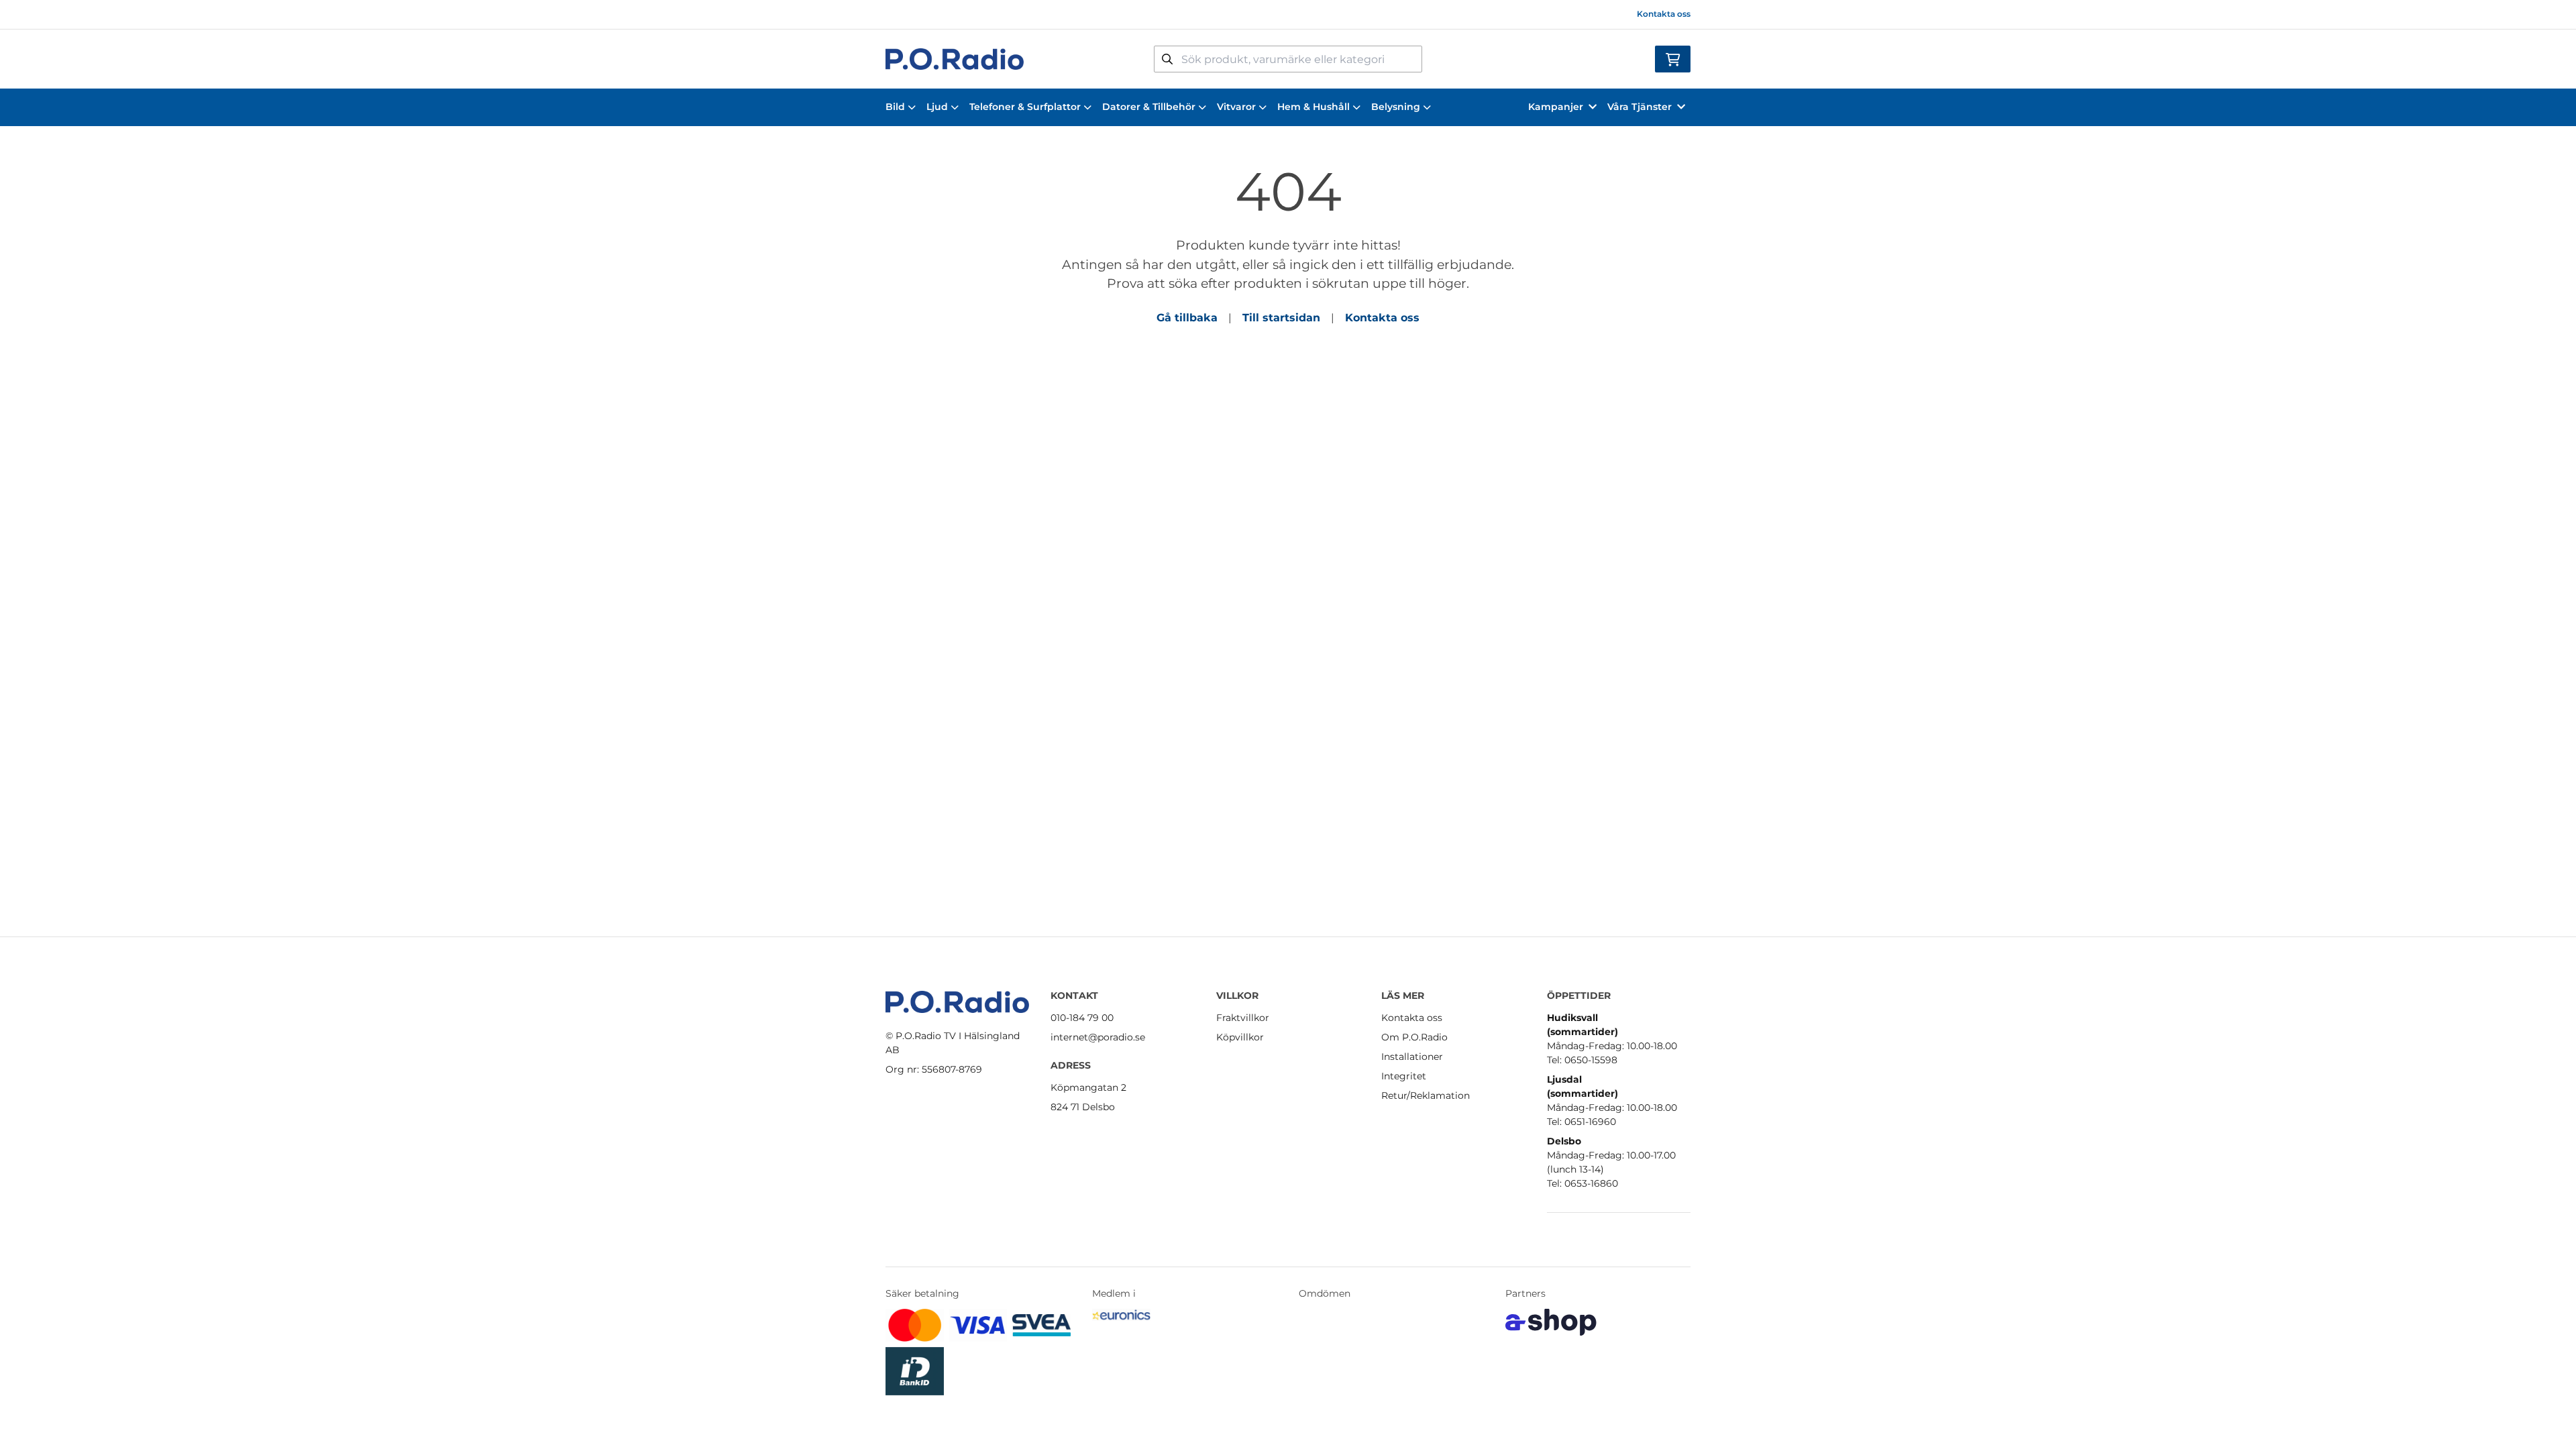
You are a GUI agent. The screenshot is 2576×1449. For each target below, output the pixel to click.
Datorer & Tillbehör (1149, 107)
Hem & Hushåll (1313, 107)
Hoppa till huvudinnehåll (1282, 17)
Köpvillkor (1240, 1037)
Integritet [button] (1404, 1076)
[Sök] (1167, 59)
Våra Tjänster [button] (1640, 107)
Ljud (937, 107)
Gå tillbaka (1187, 318)
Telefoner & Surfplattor (1025, 107)
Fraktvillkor (1243, 1018)
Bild (895, 107)
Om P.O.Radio (1414, 1037)
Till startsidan (1281, 318)
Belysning (1396, 107)
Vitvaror (1236, 107)
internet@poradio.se (1098, 1037)
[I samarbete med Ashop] (1551, 1322)
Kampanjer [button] (1556, 107)
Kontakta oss (1664, 14)
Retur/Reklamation (1426, 1095)
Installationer (1412, 1057)
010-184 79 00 (1082, 1018)
